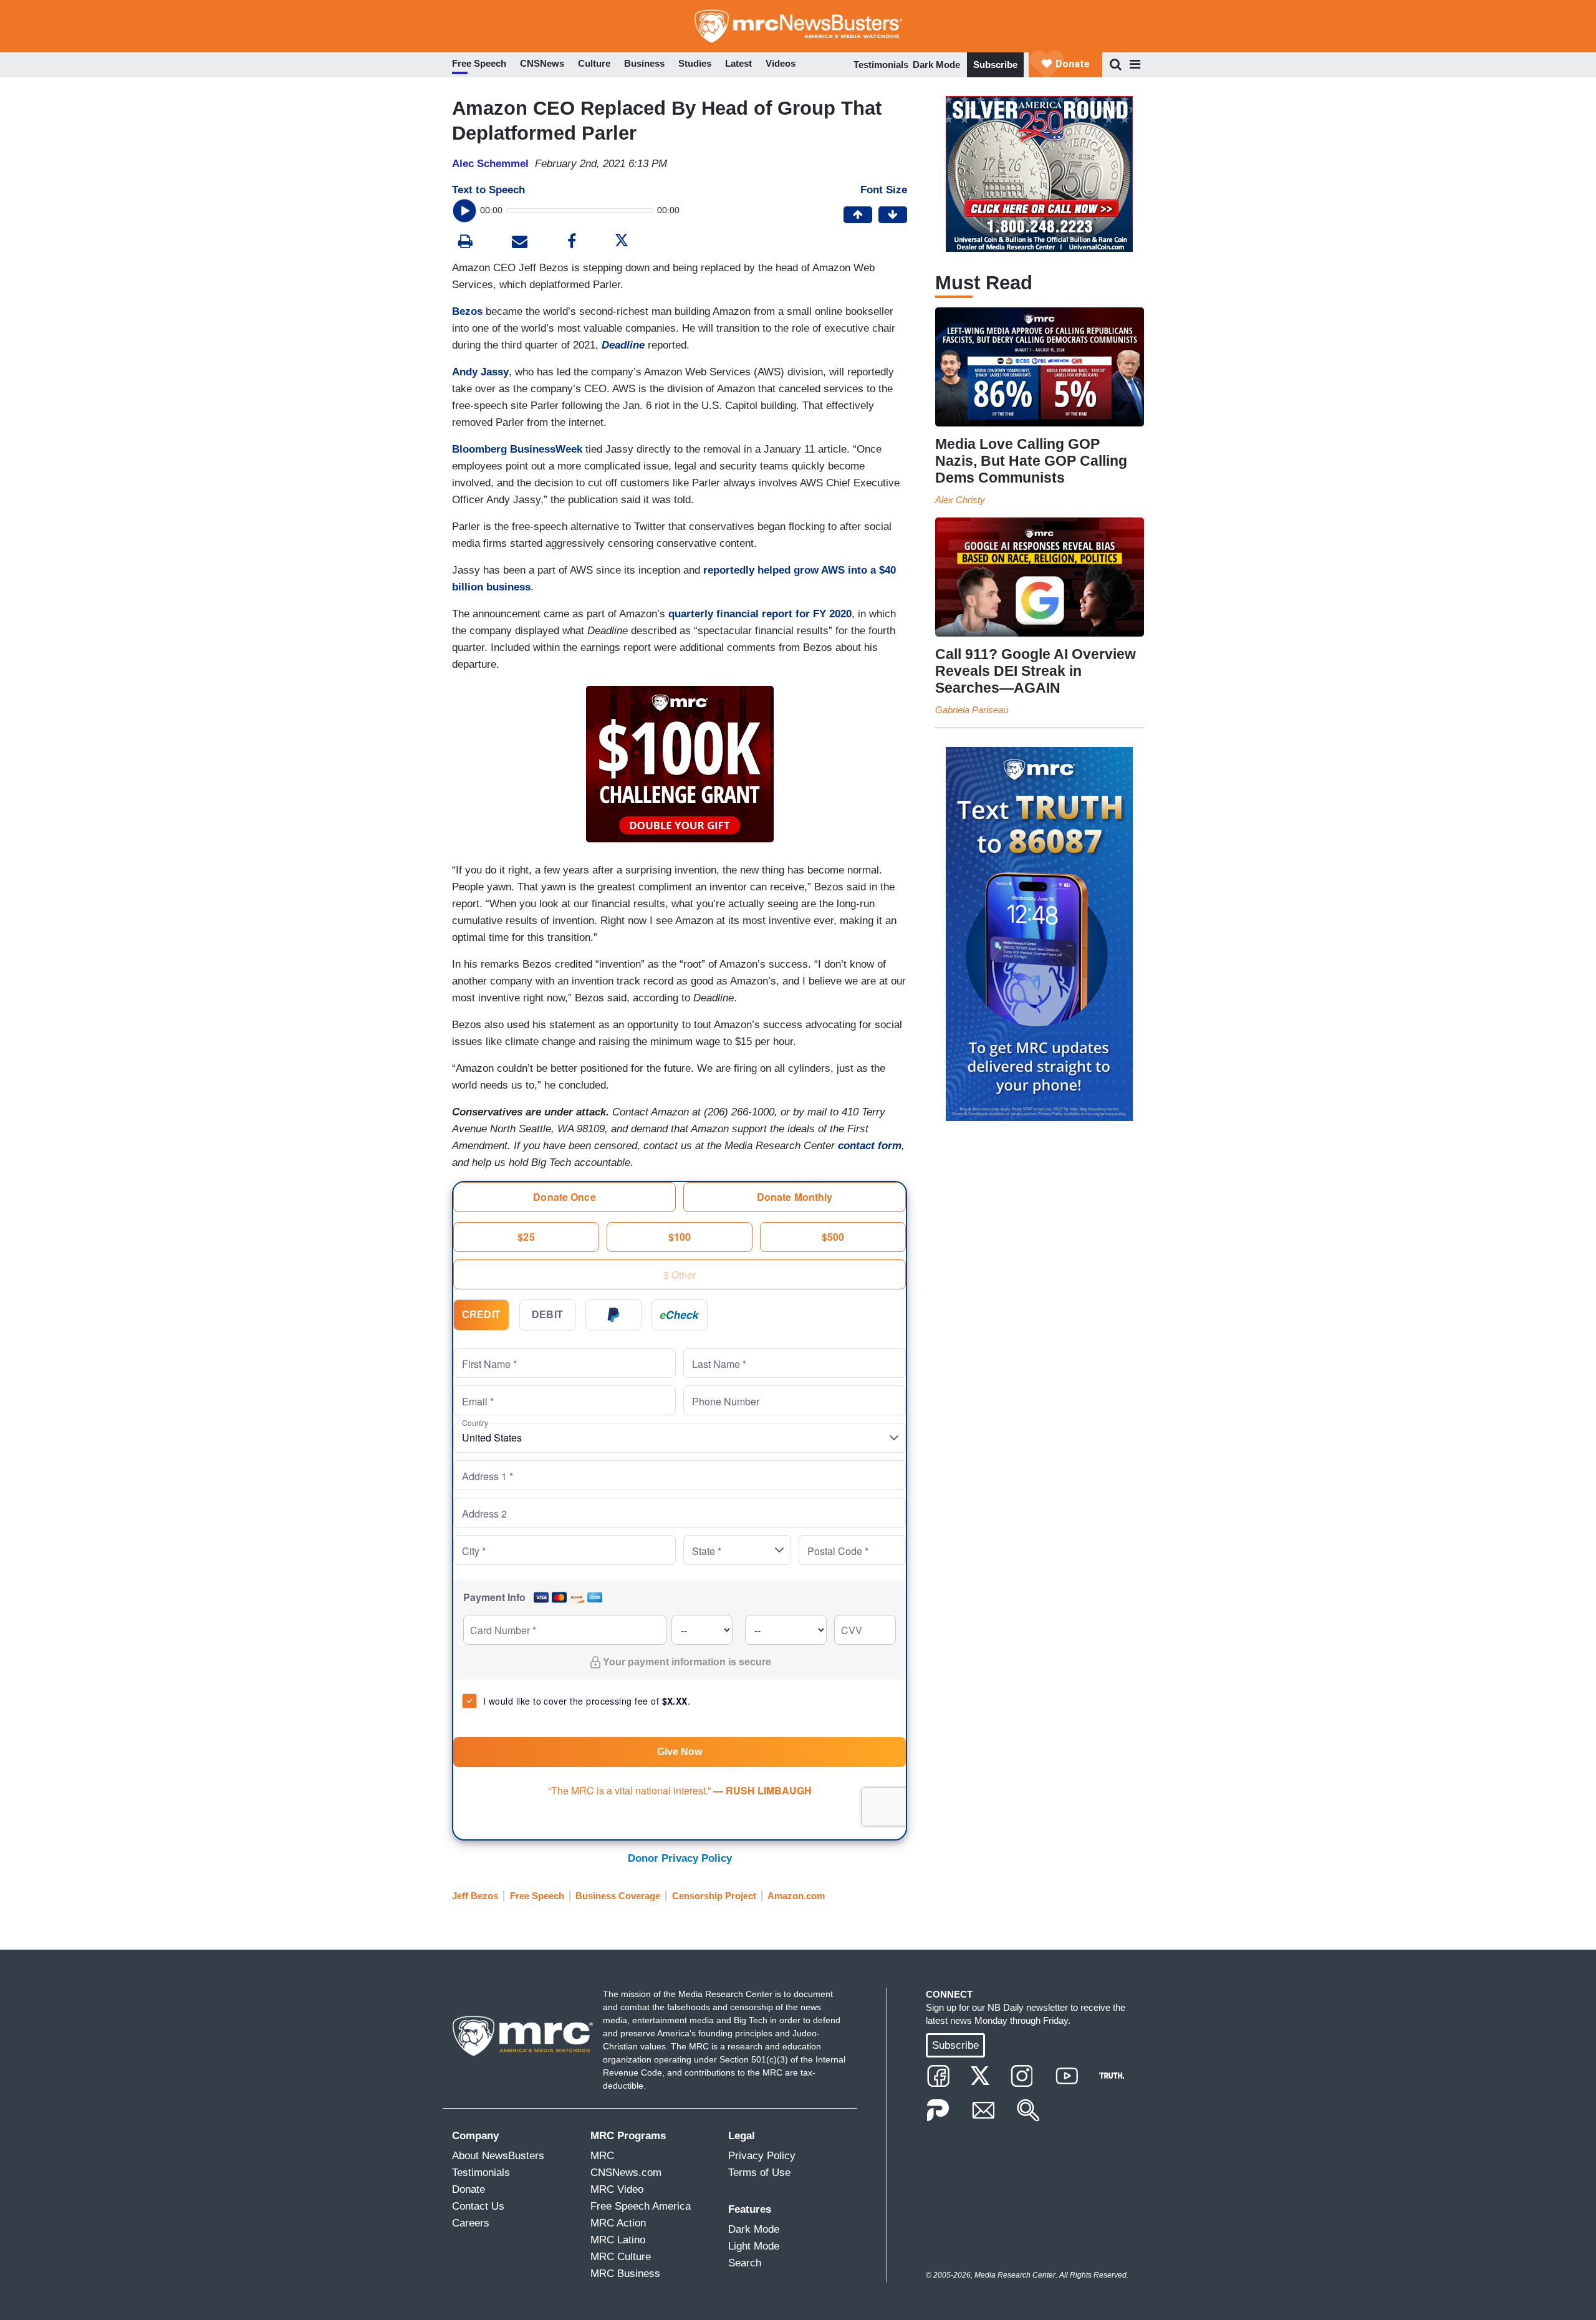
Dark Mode (936, 65)
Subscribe (995, 65)
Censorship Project (714, 1896)
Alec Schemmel (490, 164)
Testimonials (881, 65)
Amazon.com (796, 1896)
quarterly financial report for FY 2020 (760, 614)
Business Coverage (618, 1896)
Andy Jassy (480, 372)
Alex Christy (960, 500)
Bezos (467, 311)
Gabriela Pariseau (972, 710)
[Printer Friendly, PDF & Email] (520, 243)
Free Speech (537, 1896)
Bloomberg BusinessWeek (517, 449)
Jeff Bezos (475, 1896)
